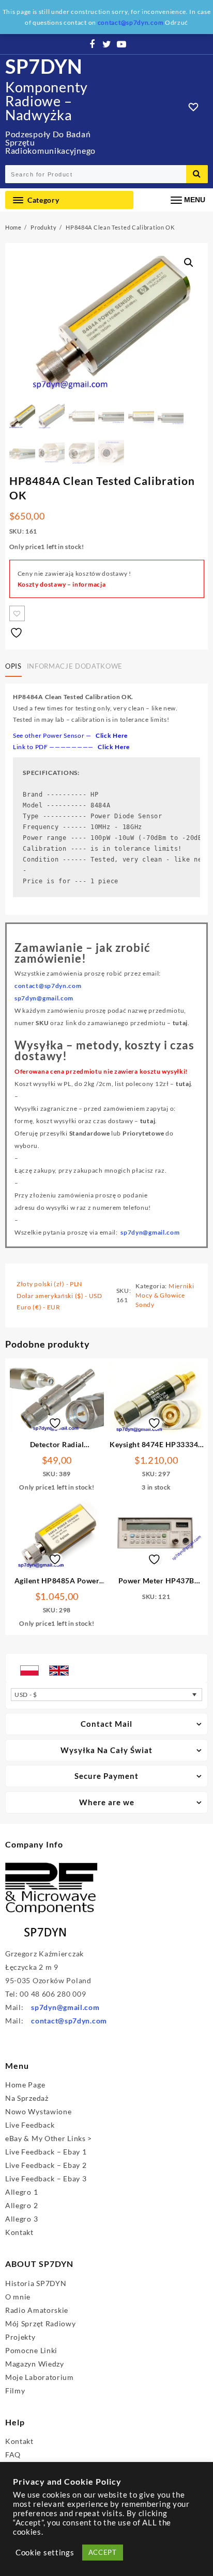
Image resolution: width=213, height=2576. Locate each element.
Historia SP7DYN (36, 2283)
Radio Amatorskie (37, 2310)
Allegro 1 (21, 2192)
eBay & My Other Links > (49, 2138)
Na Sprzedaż (27, 2098)
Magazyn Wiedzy (35, 2364)
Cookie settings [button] (45, 2553)
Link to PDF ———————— (71, 747)
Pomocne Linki (31, 2350)
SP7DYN (44, 66)
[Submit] (197, 174)
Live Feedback (30, 2125)
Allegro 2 (21, 2205)
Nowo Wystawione (39, 2111)
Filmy (15, 2391)
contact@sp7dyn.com (69, 2021)
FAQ (13, 2455)
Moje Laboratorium (40, 2377)
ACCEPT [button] (103, 2552)
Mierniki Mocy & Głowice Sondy (165, 1295)
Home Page (25, 2085)
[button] (189, 263)
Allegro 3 (21, 2219)
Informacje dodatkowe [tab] (75, 666)
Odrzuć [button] (177, 22)
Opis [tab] (13, 666)
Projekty (20, 2337)
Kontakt (19, 2232)
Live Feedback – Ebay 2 (46, 2165)
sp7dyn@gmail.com (150, 1232)
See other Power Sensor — (70, 735)
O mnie (18, 2297)
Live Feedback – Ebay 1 (46, 2152)
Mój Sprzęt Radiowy (41, 2323)
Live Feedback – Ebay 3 (46, 2178)
